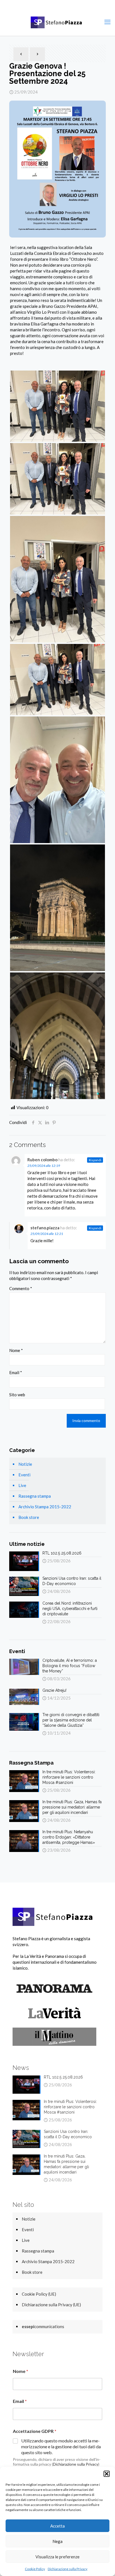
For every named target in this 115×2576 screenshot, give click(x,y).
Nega (57, 2541)
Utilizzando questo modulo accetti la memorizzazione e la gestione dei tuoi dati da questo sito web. (61, 2446)
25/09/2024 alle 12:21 (47, 1234)
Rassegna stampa (35, 1496)
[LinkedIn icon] (68, 6)
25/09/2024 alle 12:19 (44, 1166)
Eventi (24, 1475)
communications (43, 2326)
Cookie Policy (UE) (39, 2294)
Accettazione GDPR (35, 2431)
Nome (16, 1350)
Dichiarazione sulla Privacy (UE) (51, 2305)
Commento (21, 1288)
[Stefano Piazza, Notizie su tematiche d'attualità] (57, 22)
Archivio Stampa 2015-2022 (45, 1507)
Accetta (57, 2526)
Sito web (17, 1395)
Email (16, 1372)
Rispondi (95, 1160)
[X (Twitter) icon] (54, 6)
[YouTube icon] (61, 6)
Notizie (25, 1464)
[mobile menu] (107, 22)
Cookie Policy (35, 2569)
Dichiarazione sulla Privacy (68, 2569)
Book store (29, 1517)
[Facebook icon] (47, 6)
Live (22, 1485)
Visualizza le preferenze (57, 2557)
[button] (107, 2474)
